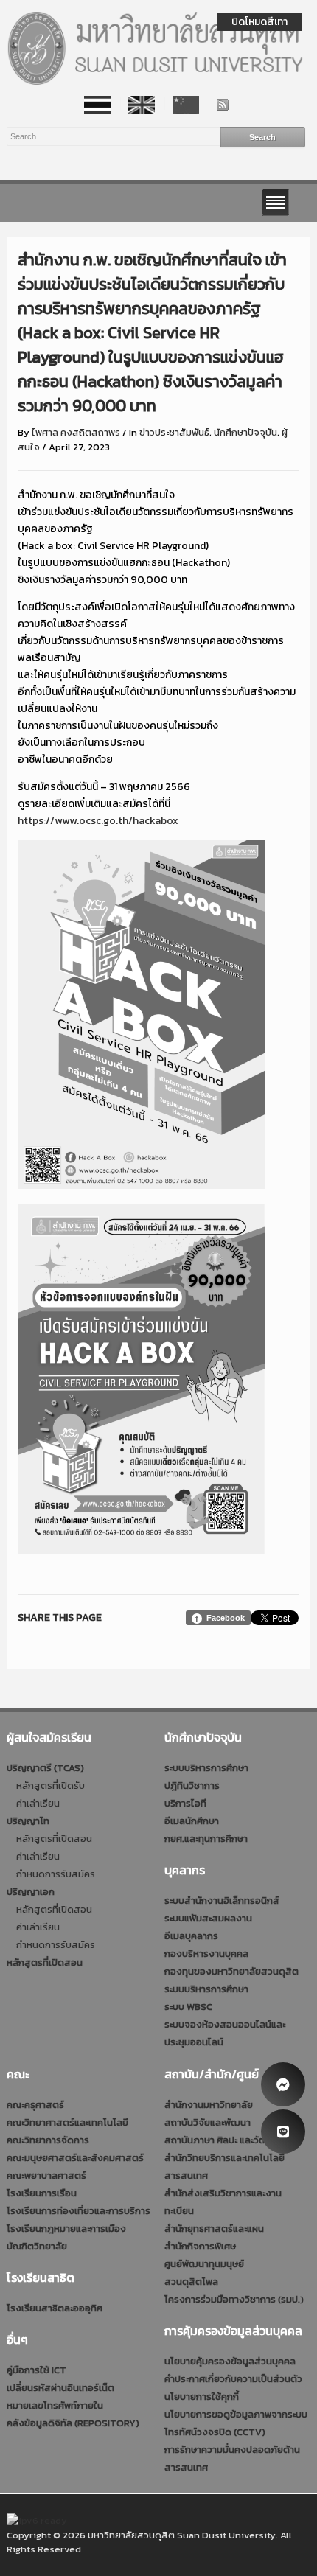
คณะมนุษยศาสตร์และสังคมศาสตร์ (75, 2158)
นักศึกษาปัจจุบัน (245, 432)
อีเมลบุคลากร (191, 1936)
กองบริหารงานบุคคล (206, 1954)
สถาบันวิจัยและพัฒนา (208, 2122)
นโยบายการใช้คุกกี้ (202, 2397)
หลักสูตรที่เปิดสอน (54, 1839)
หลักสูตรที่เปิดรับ (50, 1786)
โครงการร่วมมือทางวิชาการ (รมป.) (234, 2299)
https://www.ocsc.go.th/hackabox (98, 821)
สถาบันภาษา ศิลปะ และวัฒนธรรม (230, 2140)
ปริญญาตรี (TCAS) (45, 1768)
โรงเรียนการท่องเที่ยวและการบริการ (79, 2211)
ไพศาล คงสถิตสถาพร (76, 432)
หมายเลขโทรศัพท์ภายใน (55, 2405)
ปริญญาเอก (31, 1892)
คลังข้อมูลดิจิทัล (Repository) (73, 2423)
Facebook (226, 1618)
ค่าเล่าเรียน (38, 1803)
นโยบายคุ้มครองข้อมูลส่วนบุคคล (230, 2361)
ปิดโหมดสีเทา (259, 22)
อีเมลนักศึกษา (192, 1821)
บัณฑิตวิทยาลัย (37, 2246)
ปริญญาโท (28, 1821)
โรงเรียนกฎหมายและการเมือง (66, 2228)
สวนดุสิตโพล (191, 2282)
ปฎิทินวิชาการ (192, 1786)
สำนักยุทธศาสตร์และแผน (214, 2228)
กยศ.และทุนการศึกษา (206, 1839)
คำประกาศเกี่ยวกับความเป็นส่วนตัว (233, 2379)
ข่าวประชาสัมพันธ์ (174, 432)
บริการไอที (185, 1803)
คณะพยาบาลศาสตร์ (46, 2175)
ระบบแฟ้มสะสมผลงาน (208, 1918)
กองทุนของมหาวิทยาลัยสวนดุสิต (231, 1971)
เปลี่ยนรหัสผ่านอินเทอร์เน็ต (60, 2388)
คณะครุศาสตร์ (35, 2105)
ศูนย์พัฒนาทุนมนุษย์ (204, 2264)
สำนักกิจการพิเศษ (200, 2246)
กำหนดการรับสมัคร (56, 1874)
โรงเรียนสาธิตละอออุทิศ (55, 2308)
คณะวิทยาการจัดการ (48, 2140)
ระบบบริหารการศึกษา (206, 1768)
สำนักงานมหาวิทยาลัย (209, 2105)
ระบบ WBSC (188, 2007)
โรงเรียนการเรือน (42, 2193)
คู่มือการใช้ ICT (36, 2370)
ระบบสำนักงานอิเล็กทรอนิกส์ (222, 1900)
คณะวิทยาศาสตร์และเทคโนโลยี (67, 2122)
